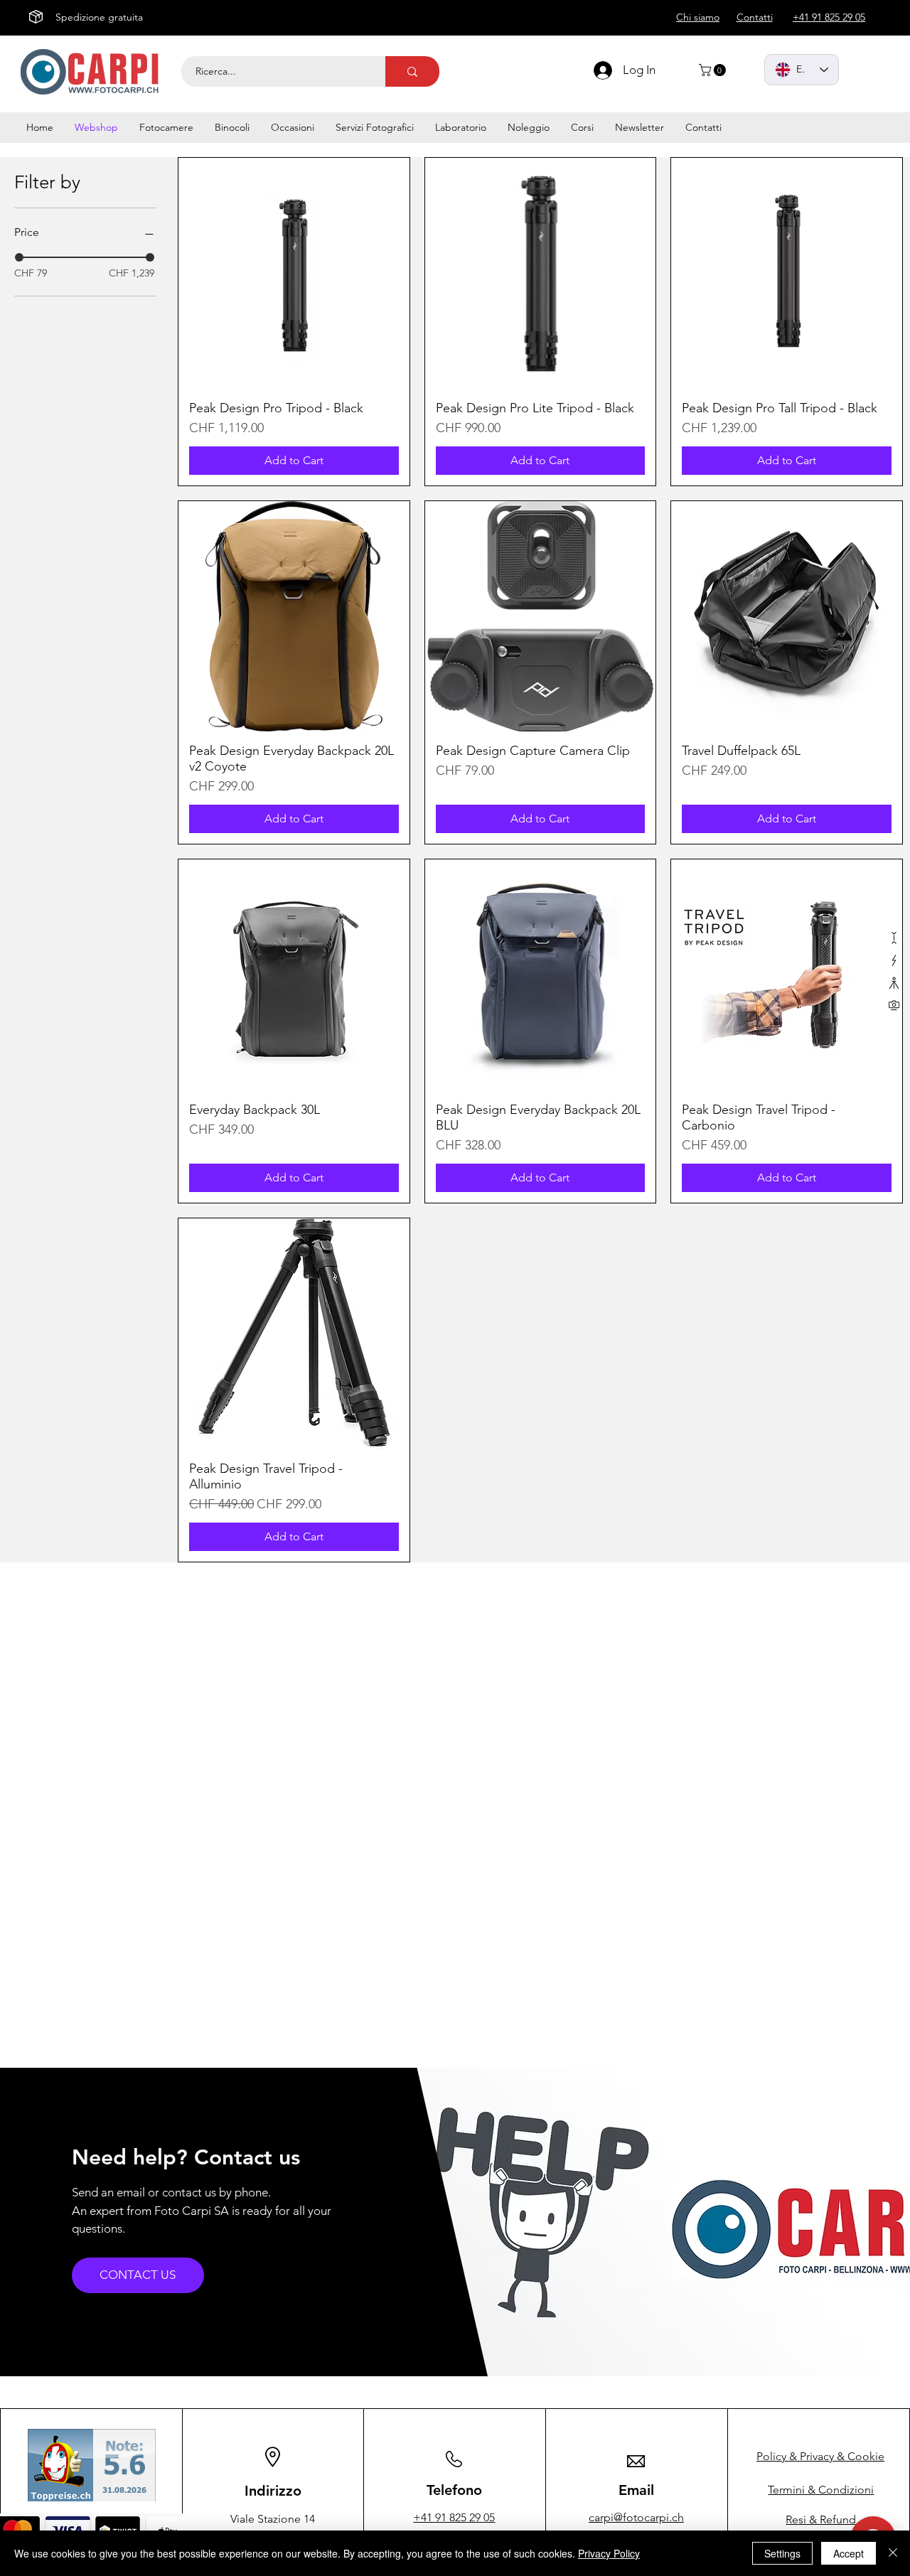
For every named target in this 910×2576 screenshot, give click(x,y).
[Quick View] (294, 273)
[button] (714, 70)
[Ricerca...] (412, 71)
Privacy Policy (609, 2553)
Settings (782, 2553)
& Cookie (820, 2456)
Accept (849, 2553)
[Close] (893, 2553)
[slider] (19, 257)
